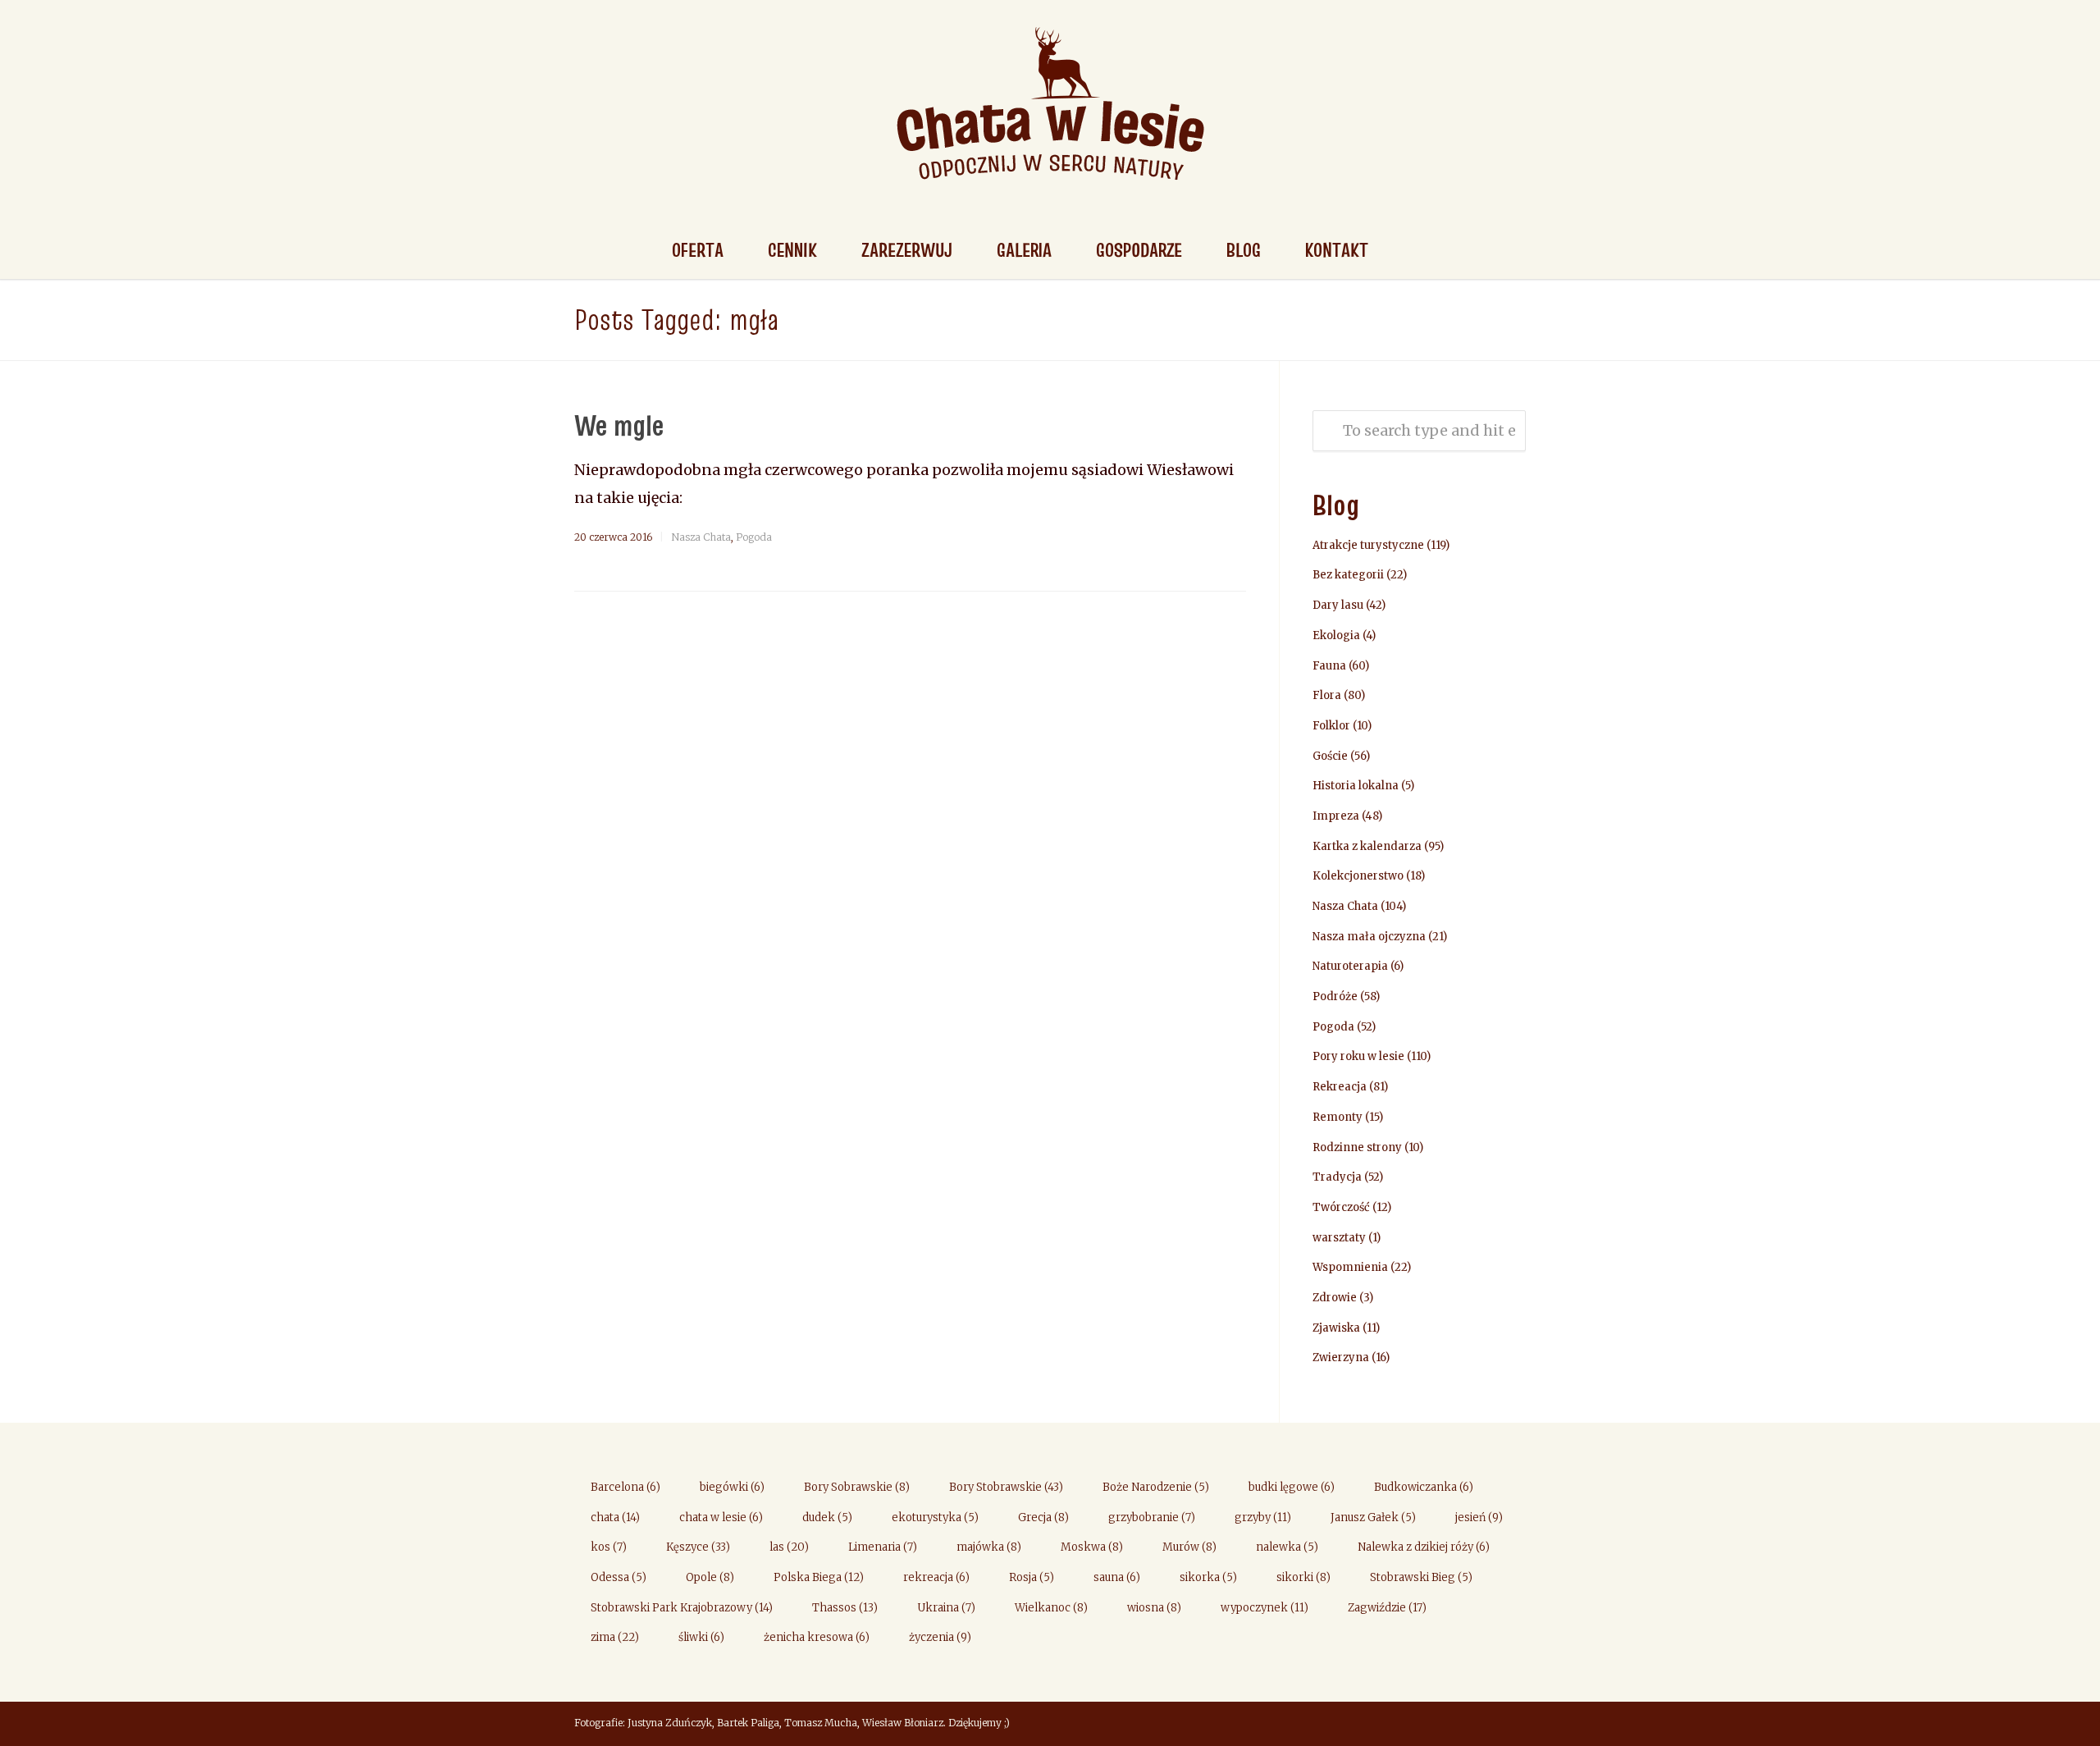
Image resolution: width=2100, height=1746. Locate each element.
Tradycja (1337, 1177)
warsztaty (1339, 1238)
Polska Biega (819, 1577)
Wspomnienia (1350, 1267)
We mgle (619, 425)
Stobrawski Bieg (1421, 1577)
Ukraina (946, 1608)
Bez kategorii (1348, 575)
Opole (710, 1577)
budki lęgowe (1292, 1487)
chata (615, 1517)
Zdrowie (1335, 1298)
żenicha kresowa (817, 1637)
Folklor (1331, 726)
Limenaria (883, 1547)
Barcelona (625, 1487)
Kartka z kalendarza (1367, 846)
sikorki (1303, 1577)
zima (615, 1637)
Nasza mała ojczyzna (1369, 937)
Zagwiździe (1387, 1608)
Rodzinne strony (1357, 1147)
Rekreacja (1340, 1087)
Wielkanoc (1051, 1608)
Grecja (1043, 1517)
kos (609, 1547)
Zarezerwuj (907, 250)
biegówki (732, 1487)
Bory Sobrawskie (857, 1487)
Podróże (1335, 996)
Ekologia (1336, 635)
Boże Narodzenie (1156, 1487)
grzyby (1263, 1517)
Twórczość (1341, 1207)
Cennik (792, 250)
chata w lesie (721, 1517)
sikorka (1208, 1577)
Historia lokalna (1356, 786)
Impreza (1336, 816)
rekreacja (936, 1577)
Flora (1327, 695)
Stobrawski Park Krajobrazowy (682, 1608)
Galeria (1024, 250)
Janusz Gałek (1373, 1517)
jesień (1479, 1517)
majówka (989, 1547)
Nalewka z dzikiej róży (1424, 1547)
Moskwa (1092, 1547)
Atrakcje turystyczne (1368, 545)
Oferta (698, 250)
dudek (827, 1517)
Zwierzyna (1341, 1357)
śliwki (701, 1637)
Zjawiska (1336, 1328)
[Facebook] (1509, 1725)
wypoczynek (1265, 1608)
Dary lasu (1338, 605)
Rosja (1032, 1577)
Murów (1189, 1547)
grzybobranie (1152, 1517)
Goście (1330, 756)
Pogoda (754, 537)
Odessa (619, 1577)
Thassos (845, 1608)
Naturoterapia (1350, 966)
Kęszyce (698, 1547)
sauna (1117, 1577)
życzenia (940, 1637)
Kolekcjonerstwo (1358, 876)
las (789, 1547)
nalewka (1287, 1547)
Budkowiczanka (1424, 1487)
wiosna (1154, 1608)
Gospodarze (1139, 250)
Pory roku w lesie (1358, 1056)
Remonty (1338, 1117)
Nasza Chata (701, 537)
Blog (1244, 250)
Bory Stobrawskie (1006, 1487)
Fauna (1329, 666)
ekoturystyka (935, 1517)
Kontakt (1337, 250)
